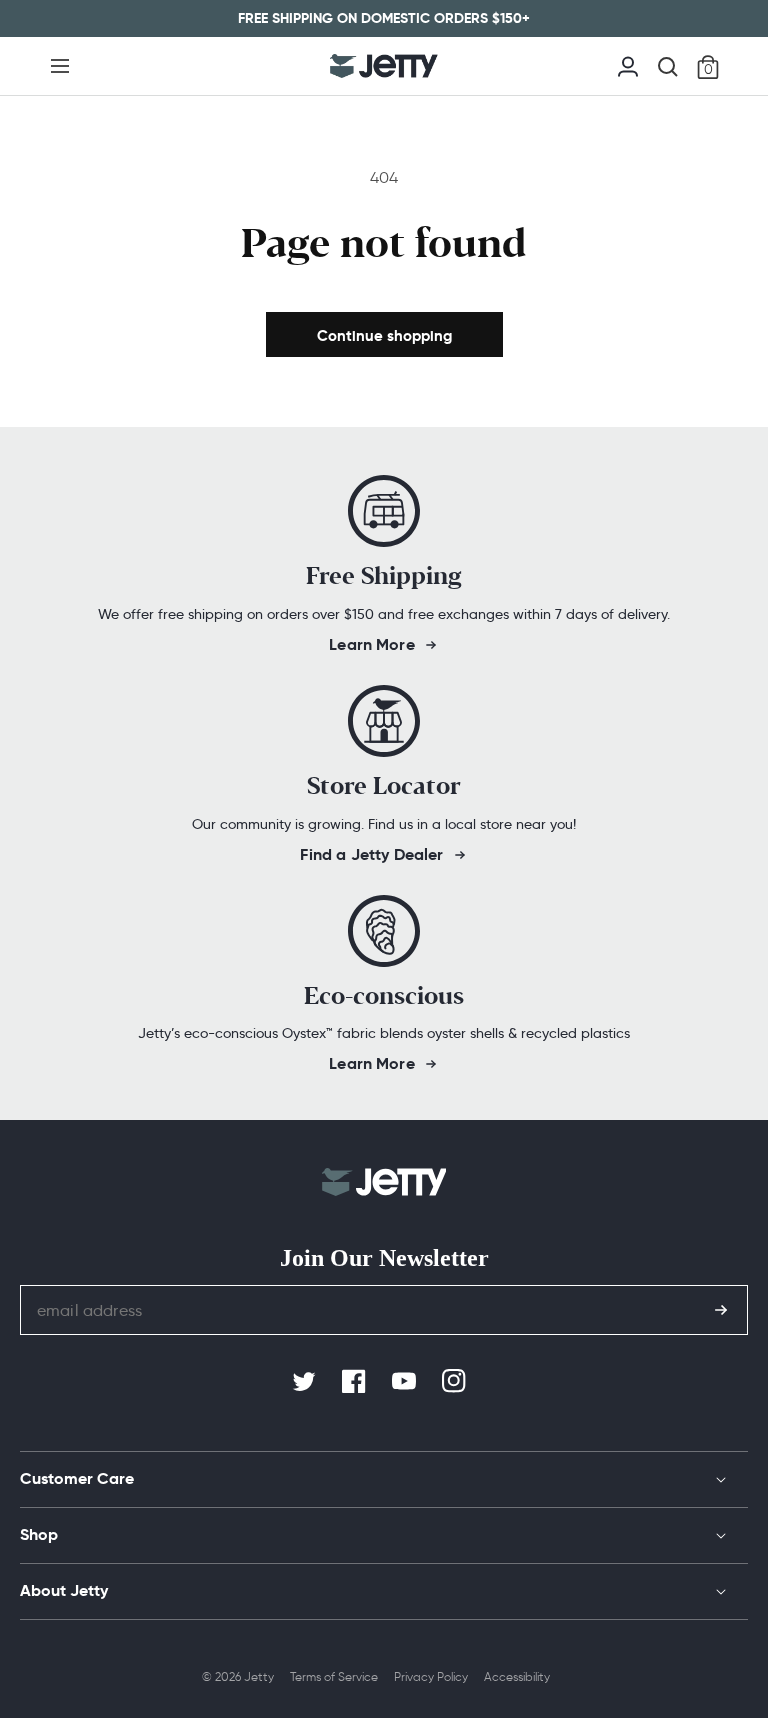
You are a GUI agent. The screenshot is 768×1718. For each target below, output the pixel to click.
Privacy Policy (431, 1676)
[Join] (721, 1310)
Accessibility (517, 1676)
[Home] (383, 66)
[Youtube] (406, 1382)
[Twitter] (306, 1382)
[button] (60, 66)
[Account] (628, 64)
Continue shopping (384, 335)
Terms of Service (334, 1676)
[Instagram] (456, 1382)
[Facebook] (356, 1382)
